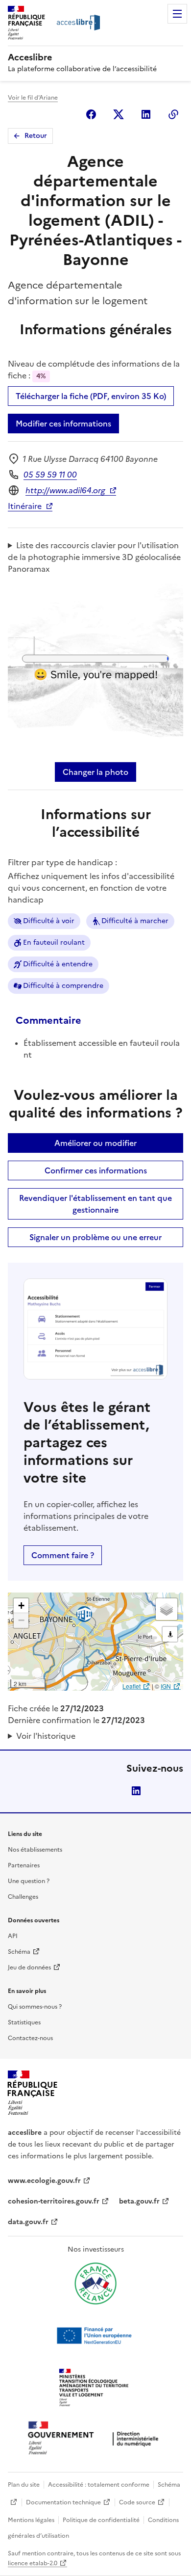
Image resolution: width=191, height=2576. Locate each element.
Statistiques (24, 2022)
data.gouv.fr (28, 2222)
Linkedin (146, 114)
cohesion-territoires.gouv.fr (54, 2201)
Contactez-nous (30, 2038)
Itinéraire (25, 506)
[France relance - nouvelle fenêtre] (95, 2284)
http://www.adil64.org (65, 490)
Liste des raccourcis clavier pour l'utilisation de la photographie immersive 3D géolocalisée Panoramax (94, 557)
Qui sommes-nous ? (35, 2007)
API (13, 1936)
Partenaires (24, 1865)
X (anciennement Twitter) (119, 114)
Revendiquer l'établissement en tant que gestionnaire (95, 1204)
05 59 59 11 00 (50, 475)
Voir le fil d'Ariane (33, 98)
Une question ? (29, 1881)
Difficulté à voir (49, 921)
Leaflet (131, 1686)
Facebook (91, 114)
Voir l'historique (46, 1736)
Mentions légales (31, 2520)
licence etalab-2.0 (33, 2563)
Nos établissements (35, 1850)
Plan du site (24, 2485)
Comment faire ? (63, 1555)
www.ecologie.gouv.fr (44, 2181)
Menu (177, 14)
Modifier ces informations (63, 424)
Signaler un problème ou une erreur (95, 1237)
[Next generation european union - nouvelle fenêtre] (95, 2336)
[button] (21, 1606)
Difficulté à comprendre (63, 986)
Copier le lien (173, 114)
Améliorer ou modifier (95, 1143)
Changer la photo (95, 772)
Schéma (19, 1952)
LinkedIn (136, 1791)
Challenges (23, 1897)
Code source (137, 2502)
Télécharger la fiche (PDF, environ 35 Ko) (91, 396)
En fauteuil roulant (54, 943)
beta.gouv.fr (139, 2201)
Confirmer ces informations (96, 1170)
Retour (36, 136)
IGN (166, 1686)
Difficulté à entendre (58, 964)
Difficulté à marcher (135, 921)
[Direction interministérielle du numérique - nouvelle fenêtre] (95, 2439)
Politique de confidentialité (101, 2520)
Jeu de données (29, 1967)
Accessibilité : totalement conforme (99, 2485)
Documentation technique (63, 2502)
